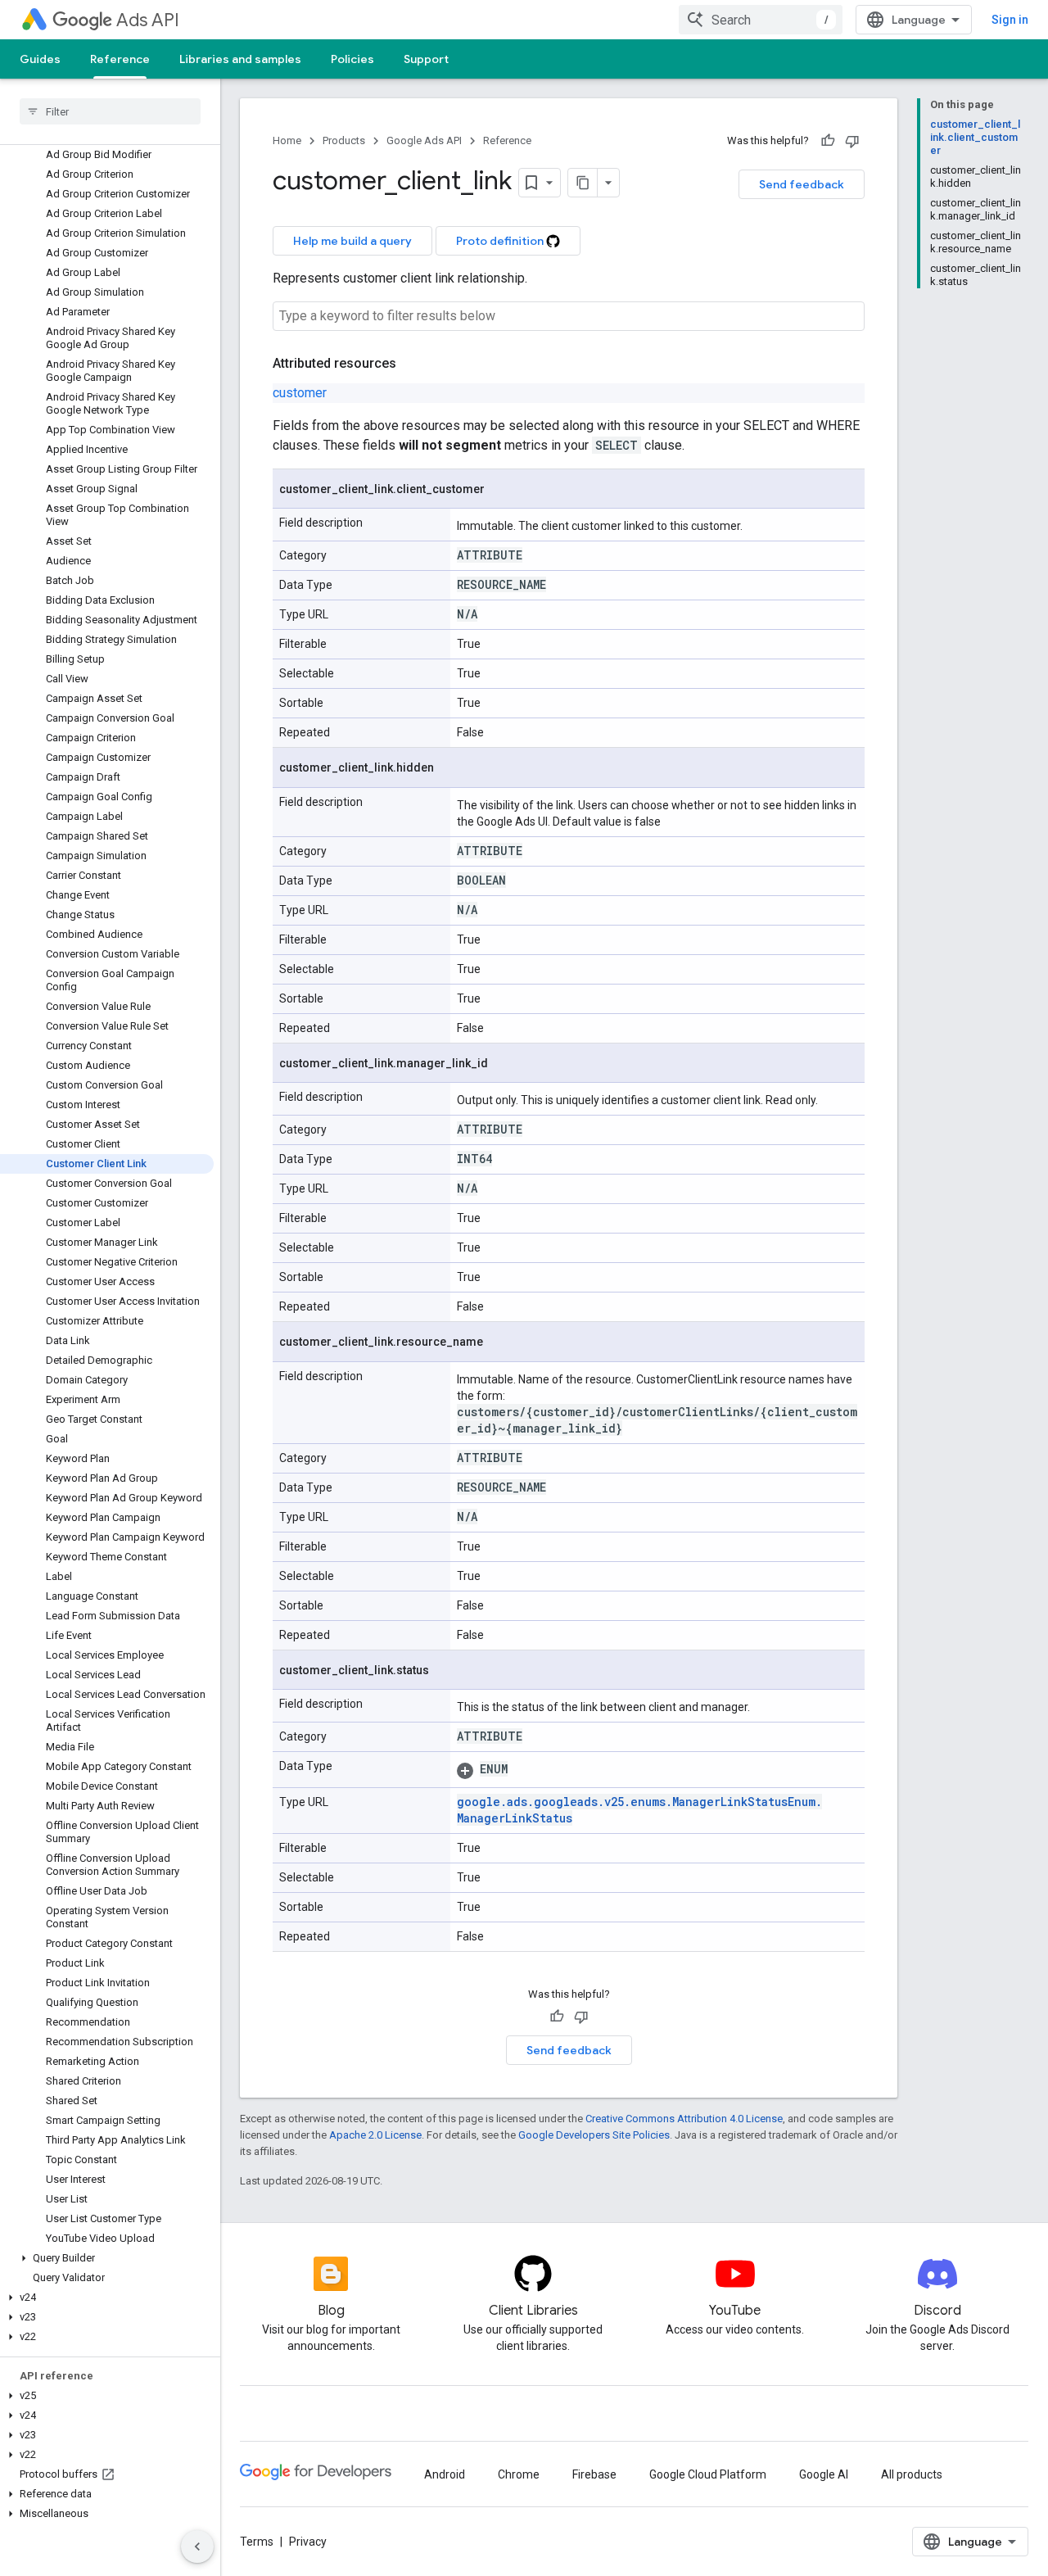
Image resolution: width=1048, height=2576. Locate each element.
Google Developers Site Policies (594, 2135)
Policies (352, 59)
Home (287, 140)
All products (912, 2474)
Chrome (519, 2474)
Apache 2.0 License (375, 2135)
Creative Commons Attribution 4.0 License (684, 2119)
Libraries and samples (240, 59)
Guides (40, 59)
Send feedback (802, 184)
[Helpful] (828, 141)
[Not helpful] (852, 141)
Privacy (308, 2542)
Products (344, 140)
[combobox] (761, 20)
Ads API (148, 20)
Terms (257, 2542)
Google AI (824, 2474)
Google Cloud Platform (708, 2474)
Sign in (1010, 20)
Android (445, 2474)
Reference (120, 59)
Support (426, 59)
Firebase (594, 2474)
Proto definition (501, 241)
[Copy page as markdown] (583, 183)
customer (300, 393)
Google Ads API (424, 140)
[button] (107, 2258)
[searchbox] (110, 111)
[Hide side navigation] (197, 2547)
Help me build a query (352, 241)
